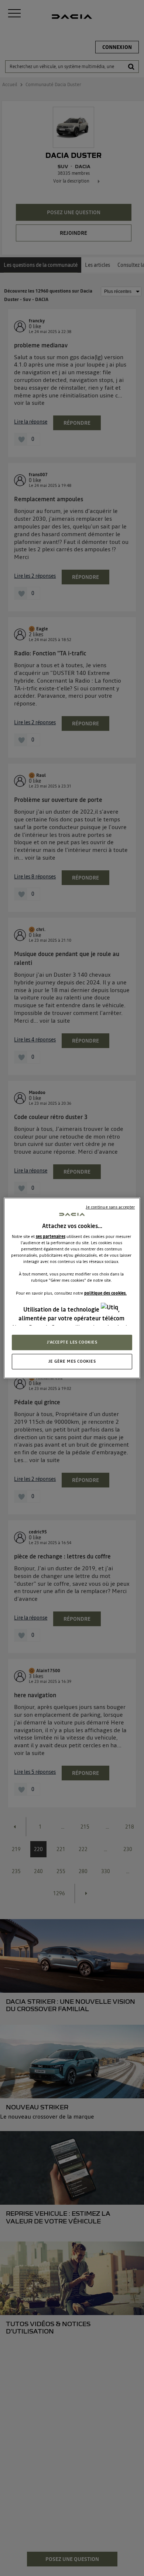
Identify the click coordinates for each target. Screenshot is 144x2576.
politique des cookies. (105, 1293)
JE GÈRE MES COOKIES (72, 1361)
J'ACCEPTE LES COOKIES (72, 1342)
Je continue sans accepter (110, 1207)
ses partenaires (51, 1236)
